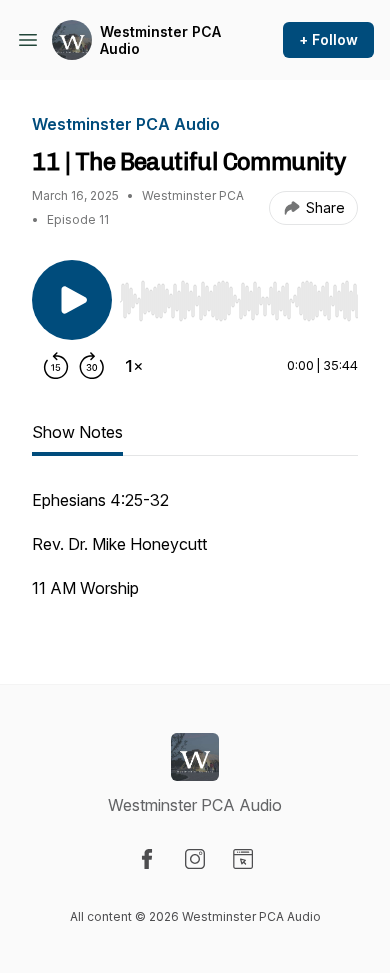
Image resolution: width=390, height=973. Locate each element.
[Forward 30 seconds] (92, 366)
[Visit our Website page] (243, 859)
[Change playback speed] (134, 366)
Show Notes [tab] (77, 432)
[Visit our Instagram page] (195, 859)
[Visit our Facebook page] (147, 859)
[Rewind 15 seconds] (56, 366)
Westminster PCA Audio (160, 40)
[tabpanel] (195, 554)
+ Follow (328, 39)
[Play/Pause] (72, 300)
